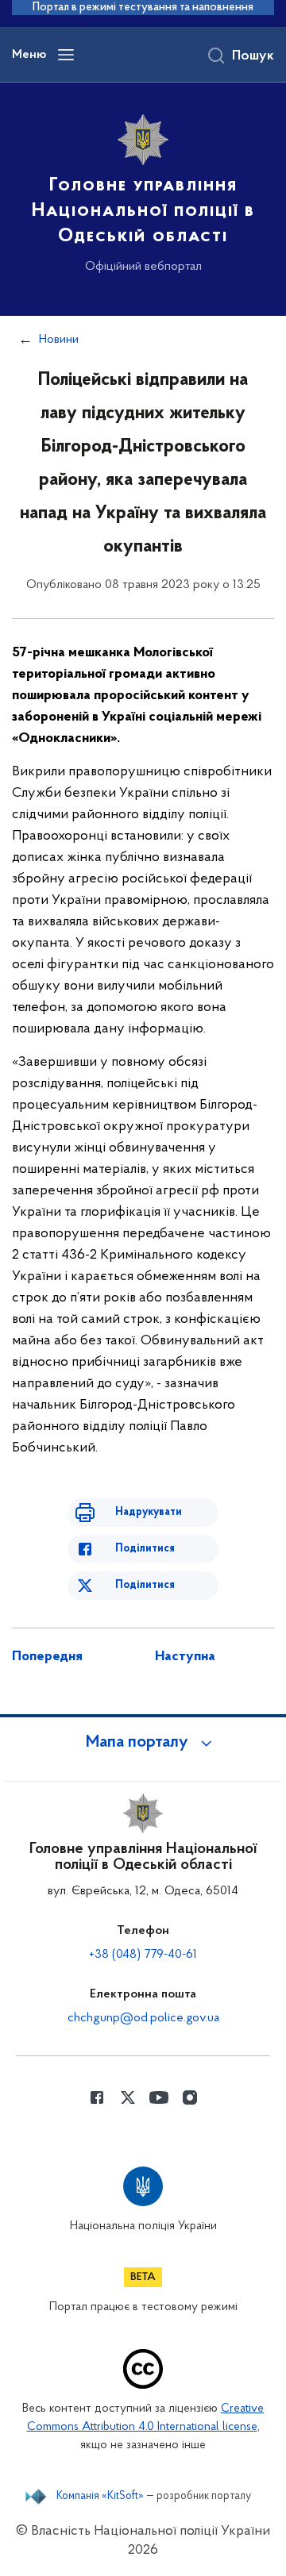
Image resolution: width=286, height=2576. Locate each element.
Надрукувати (149, 1512)
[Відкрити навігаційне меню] (66, 55)
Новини (59, 340)
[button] (143, 1743)
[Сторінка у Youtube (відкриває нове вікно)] (159, 2097)
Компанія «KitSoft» (100, 2497)
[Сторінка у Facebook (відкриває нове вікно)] (97, 2097)
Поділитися (145, 1549)
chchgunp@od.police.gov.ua (143, 2018)
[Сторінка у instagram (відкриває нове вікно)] (190, 2097)
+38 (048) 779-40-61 (143, 1955)
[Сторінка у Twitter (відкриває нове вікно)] (128, 2097)
